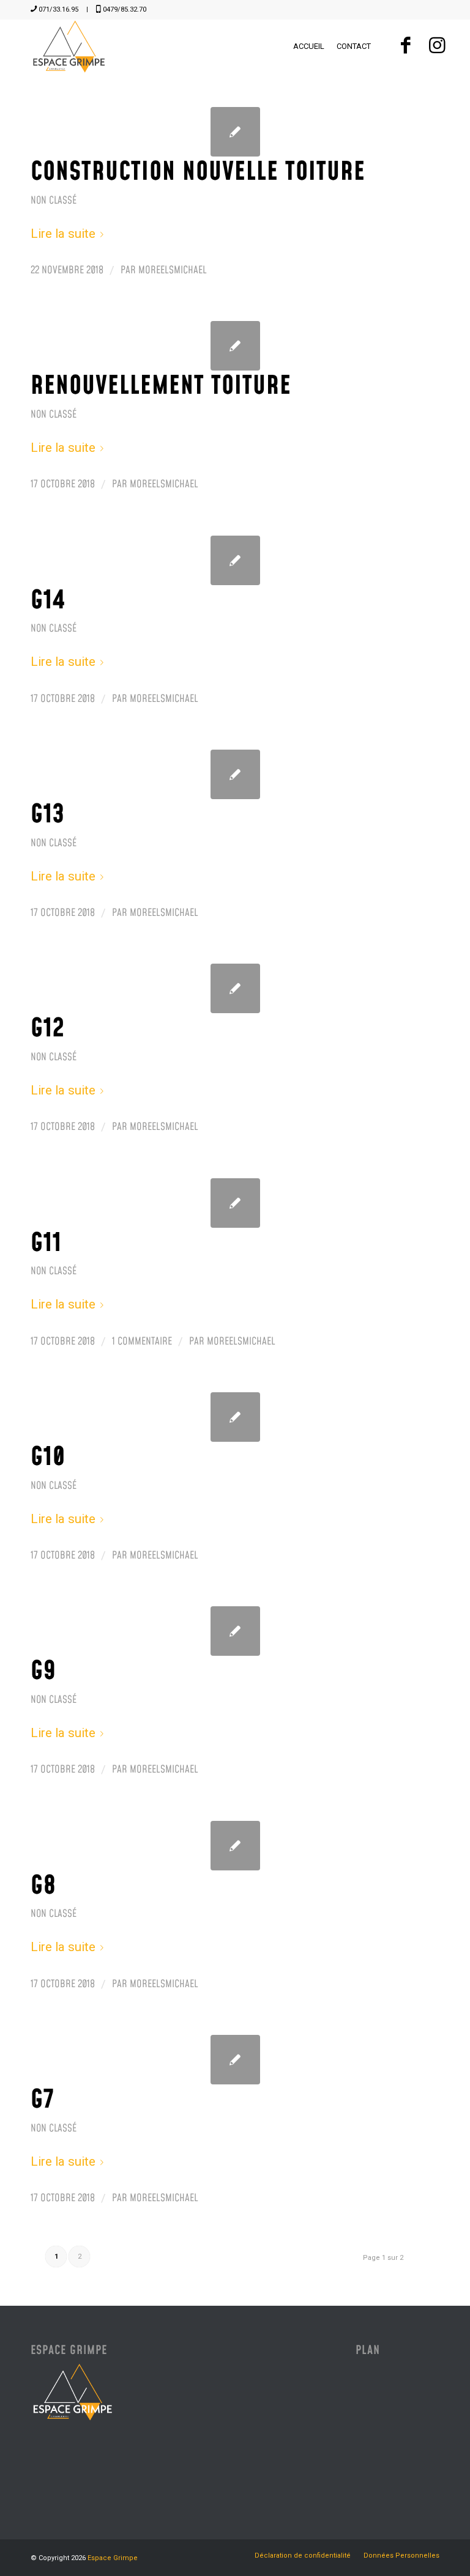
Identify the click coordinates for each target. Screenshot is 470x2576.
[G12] (235, 988)
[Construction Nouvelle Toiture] (235, 132)
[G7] (235, 2060)
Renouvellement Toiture (161, 386)
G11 (46, 1244)
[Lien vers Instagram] (437, 46)
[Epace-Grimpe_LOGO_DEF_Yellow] (69, 46)
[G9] (235, 1631)
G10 (48, 1458)
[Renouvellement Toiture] (235, 346)
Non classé (54, 201)
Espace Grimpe (113, 2558)
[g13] (235, 774)
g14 (48, 601)
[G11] (235, 1203)
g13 (48, 815)
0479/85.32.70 (125, 9)
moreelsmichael (173, 270)
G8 (43, 1886)
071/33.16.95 (58, 9)
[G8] (235, 1846)
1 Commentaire (142, 1342)
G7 (42, 2100)
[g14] (235, 560)
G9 (43, 1672)
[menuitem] (309, 46)
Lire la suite (63, 234)
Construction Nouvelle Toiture (198, 172)
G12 (48, 1029)
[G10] (235, 1417)
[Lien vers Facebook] (405, 46)
